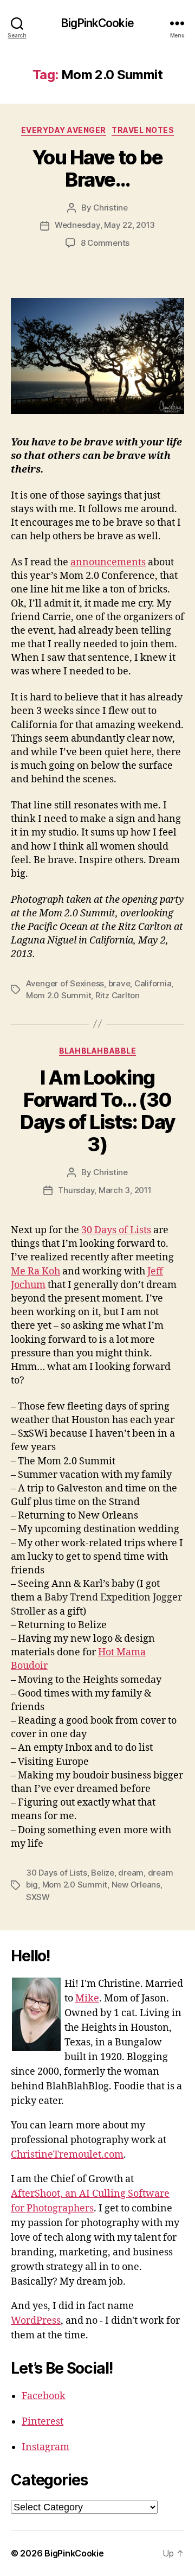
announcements (108, 562)
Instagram (45, 2447)
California (153, 983)
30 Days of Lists (116, 1230)
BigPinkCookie (97, 23)
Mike (87, 1998)
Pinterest (43, 2422)
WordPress (36, 2321)
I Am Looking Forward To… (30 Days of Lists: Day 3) (97, 1111)
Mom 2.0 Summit (58, 995)
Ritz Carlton (118, 995)
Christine (110, 208)
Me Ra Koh (35, 1271)
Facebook (44, 2396)
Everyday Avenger (64, 130)
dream (131, 1873)
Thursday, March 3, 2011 (105, 1190)
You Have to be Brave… (97, 168)
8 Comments (105, 243)
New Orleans (136, 1885)
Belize (102, 1873)
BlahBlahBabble (97, 1051)
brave (119, 983)
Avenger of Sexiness (65, 983)
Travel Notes (143, 130)
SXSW (38, 1897)
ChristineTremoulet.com (67, 2155)
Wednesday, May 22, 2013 (105, 225)
